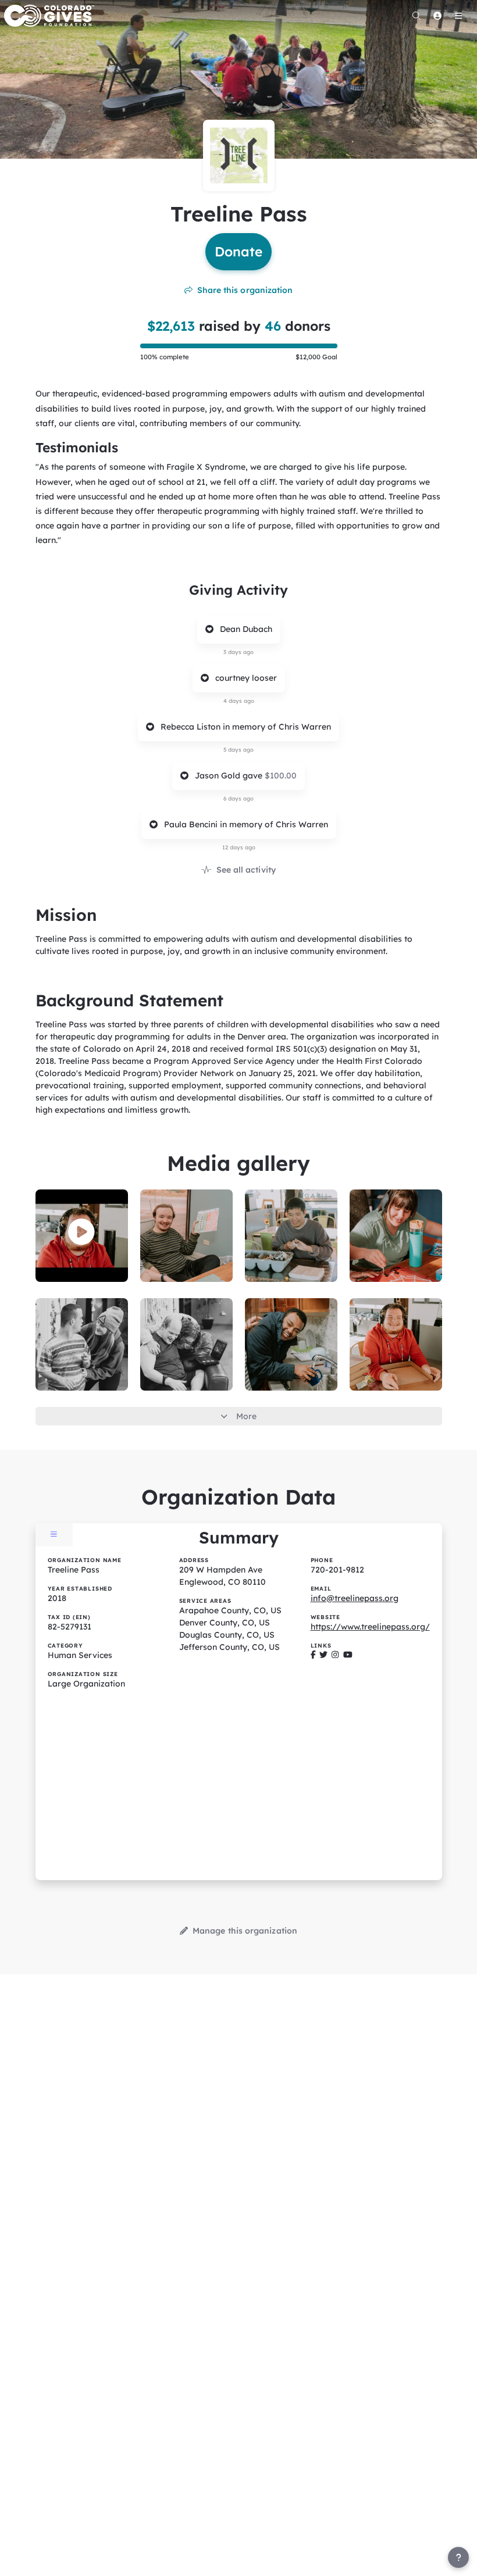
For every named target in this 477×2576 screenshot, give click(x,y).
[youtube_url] (348, 1655)
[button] (81, 1232)
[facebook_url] (313, 1655)
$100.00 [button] (281, 776)
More (246, 1416)
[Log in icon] (437, 16)
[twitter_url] (323, 1655)
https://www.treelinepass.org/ (370, 1627)
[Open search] (417, 16)
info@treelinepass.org (355, 1598)
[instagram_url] (335, 1655)
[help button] (458, 2557)
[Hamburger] (458, 16)
